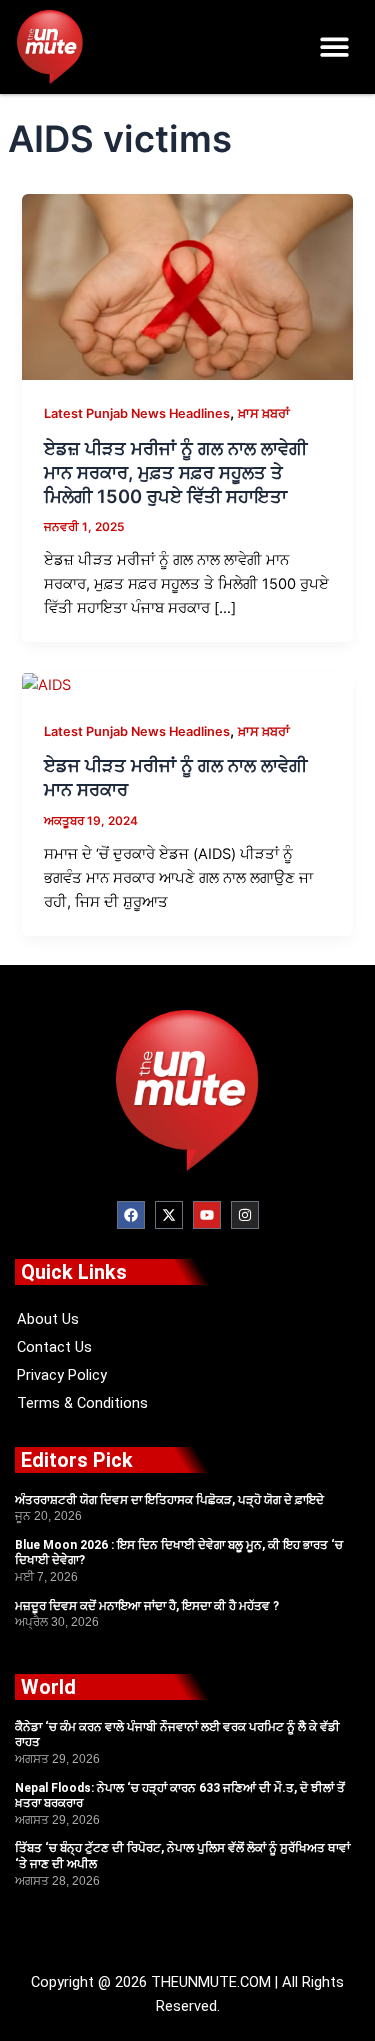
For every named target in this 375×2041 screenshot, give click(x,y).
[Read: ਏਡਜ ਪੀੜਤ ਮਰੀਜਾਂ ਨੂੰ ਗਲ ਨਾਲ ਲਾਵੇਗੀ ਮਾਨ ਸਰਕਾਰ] (46, 684)
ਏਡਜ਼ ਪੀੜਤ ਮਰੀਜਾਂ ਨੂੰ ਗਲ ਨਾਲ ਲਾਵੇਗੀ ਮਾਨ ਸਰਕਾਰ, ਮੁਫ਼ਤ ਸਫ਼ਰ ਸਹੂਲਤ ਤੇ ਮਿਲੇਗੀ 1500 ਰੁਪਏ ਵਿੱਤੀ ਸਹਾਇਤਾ (175, 471)
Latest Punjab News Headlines (137, 413)
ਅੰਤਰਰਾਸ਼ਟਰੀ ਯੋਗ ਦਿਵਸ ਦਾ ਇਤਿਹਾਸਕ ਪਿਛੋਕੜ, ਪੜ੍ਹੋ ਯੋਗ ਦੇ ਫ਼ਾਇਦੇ (169, 1500)
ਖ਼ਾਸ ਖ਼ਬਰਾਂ (264, 413)
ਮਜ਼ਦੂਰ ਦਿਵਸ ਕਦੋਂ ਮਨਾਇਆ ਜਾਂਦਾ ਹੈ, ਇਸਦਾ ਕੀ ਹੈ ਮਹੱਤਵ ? (147, 1606)
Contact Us (54, 1347)
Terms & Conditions (82, 1403)
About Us (48, 1319)
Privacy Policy (62, 1375)
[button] (335, 47)
